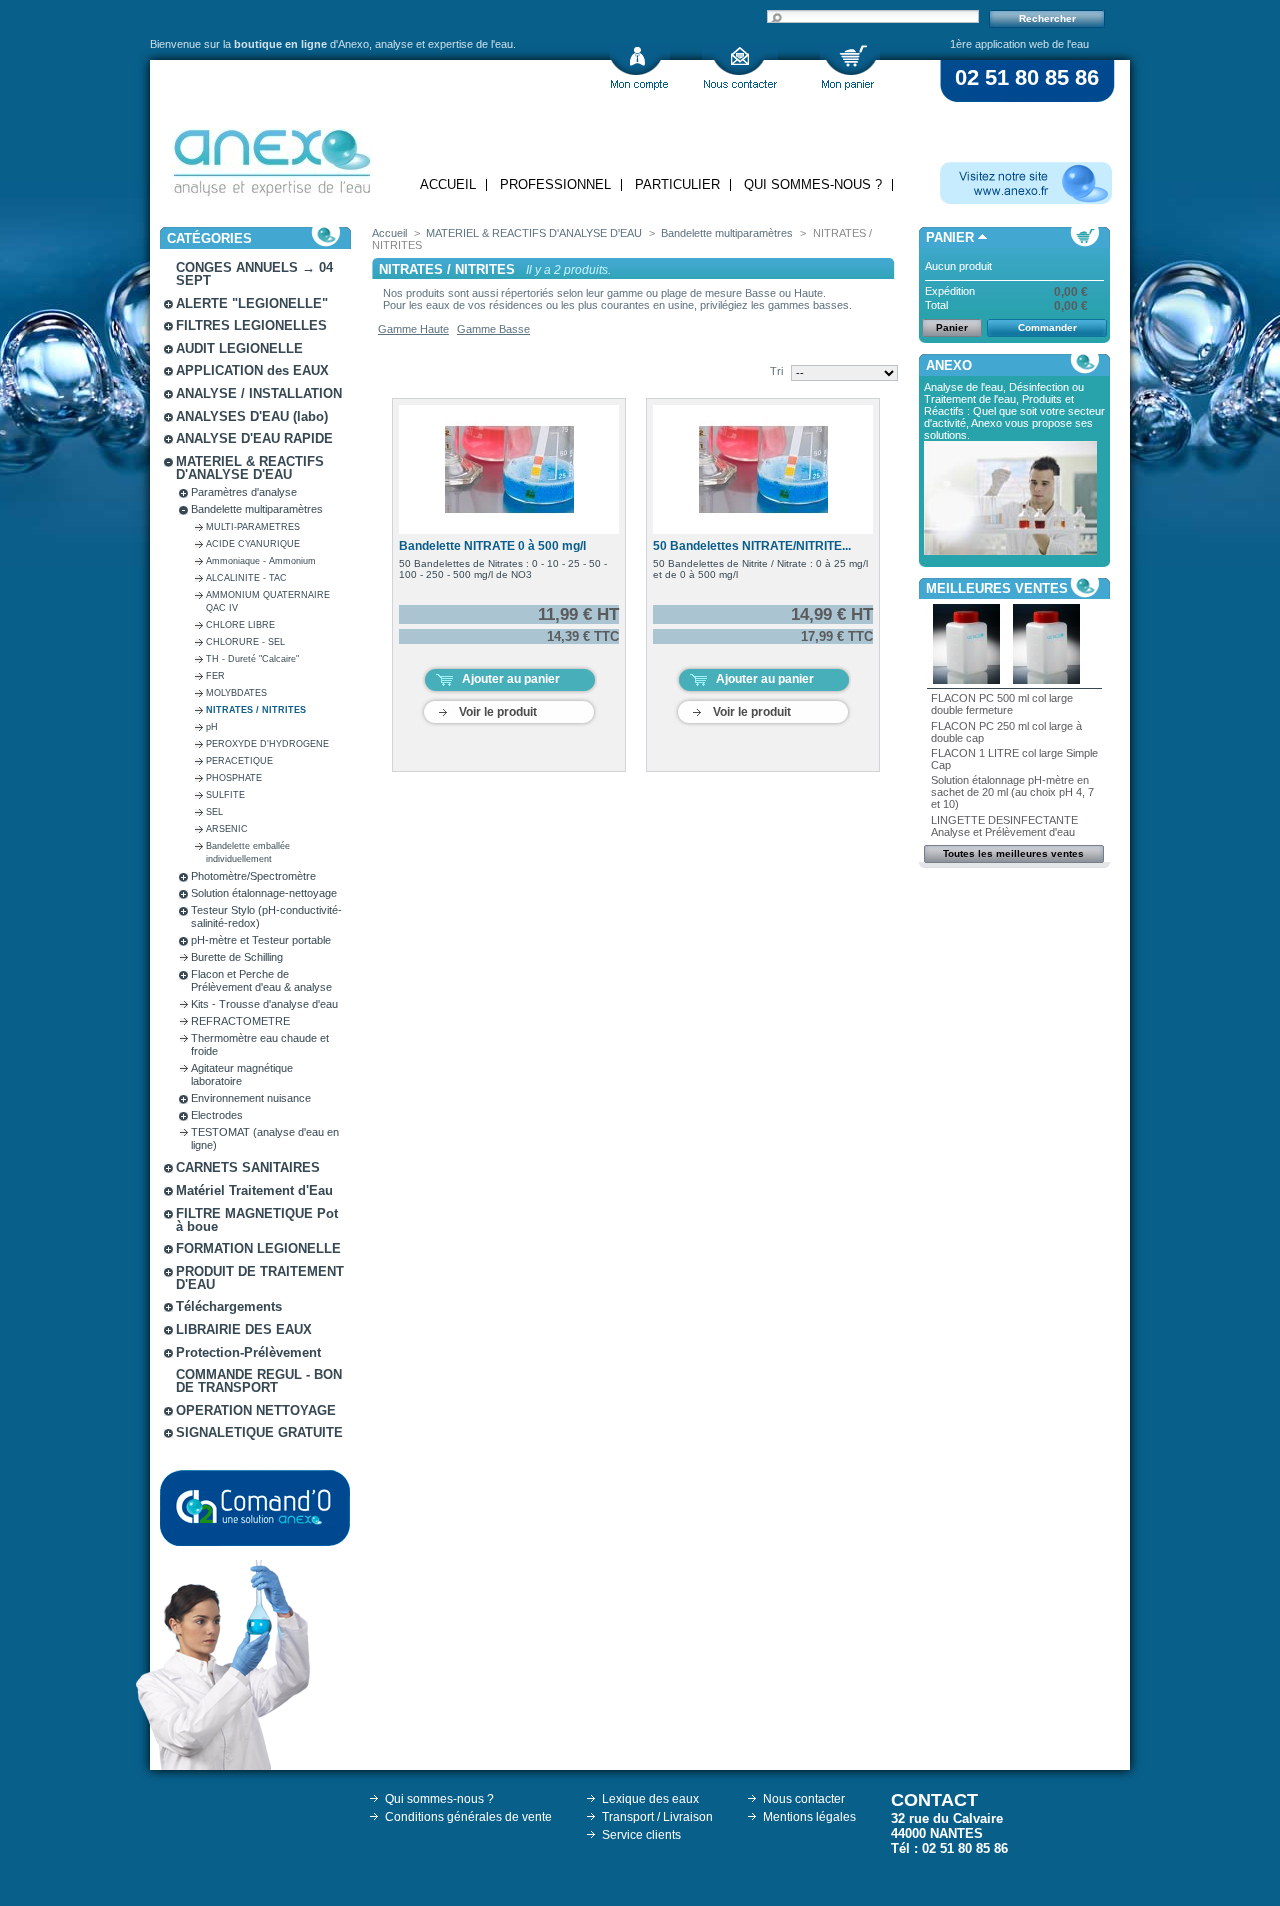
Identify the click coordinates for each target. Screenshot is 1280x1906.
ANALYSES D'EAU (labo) (252, 416)
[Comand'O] (255, 1508)
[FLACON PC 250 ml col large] (1047, 680)
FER (215, 676)
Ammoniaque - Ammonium (261, 561)
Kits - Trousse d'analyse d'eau (264, 1004)
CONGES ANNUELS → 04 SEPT (254, 274)
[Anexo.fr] (1026, 183)
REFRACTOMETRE (240, 1021)
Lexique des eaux (650, 1799)
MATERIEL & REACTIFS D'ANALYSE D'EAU (250, 468)
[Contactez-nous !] (740, 67)
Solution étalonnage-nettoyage (264, 893)
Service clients (641, 1835)
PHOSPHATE (234, 778)
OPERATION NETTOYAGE (256, 1410)
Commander (1047, 327)
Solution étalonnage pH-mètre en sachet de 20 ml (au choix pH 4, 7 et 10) (1012, 792)
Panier (950, 237)
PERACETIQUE (239, 761)
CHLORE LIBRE (240, 625)
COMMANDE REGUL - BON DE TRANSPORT (259, 1381)
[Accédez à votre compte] (640, 67)
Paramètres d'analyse (244, 492)
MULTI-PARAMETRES (253, 527)
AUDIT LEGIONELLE (239, 348)
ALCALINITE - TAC (246, 578)
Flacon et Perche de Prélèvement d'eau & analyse (261, 980)
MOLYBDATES (236, 693)
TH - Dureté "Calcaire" (252, 659)
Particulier (677, 184)
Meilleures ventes (997, 588)
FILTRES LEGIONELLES (251, 325)
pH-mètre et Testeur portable (261, 940)
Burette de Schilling (237, 957)
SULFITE (225, 795)
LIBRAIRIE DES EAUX (244, 1329)
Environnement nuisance (251, 1098)
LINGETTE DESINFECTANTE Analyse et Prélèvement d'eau (1004, 826)
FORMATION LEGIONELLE (258, 1248)
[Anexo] (271, 157)
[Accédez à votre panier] (850, 67)
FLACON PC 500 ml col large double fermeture (1002, 704)
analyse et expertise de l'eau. (445, 44)
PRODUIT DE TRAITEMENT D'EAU (260, 1278)
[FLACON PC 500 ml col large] (967, 680)
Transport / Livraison (657, 1817)
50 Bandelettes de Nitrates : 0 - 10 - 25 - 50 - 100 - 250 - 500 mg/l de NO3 (503, 569)
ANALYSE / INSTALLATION (259, 393)
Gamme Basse (493, 329)
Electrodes (217, 1115)
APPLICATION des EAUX (252, 370)
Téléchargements (229, 1306)
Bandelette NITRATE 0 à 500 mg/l (492, 546)
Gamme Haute (413, 329)
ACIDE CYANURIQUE (253, 544)
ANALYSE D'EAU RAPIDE (254, 438)
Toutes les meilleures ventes (1013, 853)
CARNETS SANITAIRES (248, 1167)
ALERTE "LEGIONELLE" (252, 303)
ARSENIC (227, 829)
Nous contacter (804, 1799)
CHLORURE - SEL (245, 642)
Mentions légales (809, 1817)
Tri (776, 371)
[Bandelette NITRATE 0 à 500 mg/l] (509, 469)
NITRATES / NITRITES (256, 710)
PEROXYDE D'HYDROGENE (267, 744)
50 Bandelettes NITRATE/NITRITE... (752, 546)
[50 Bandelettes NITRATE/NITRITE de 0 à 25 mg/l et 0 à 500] (763, 469)
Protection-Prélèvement (248, 1352)
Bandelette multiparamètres (257, 509)
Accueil (448, 184)
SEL (214, 812)
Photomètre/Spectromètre (253, 876)
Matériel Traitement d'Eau (254, 1190)
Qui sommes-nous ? (813, 184)
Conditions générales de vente (468, 1817)
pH (212, 727)
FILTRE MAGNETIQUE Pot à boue (257, 1220)
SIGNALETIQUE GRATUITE (259, 1432)
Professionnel (555, 184)
